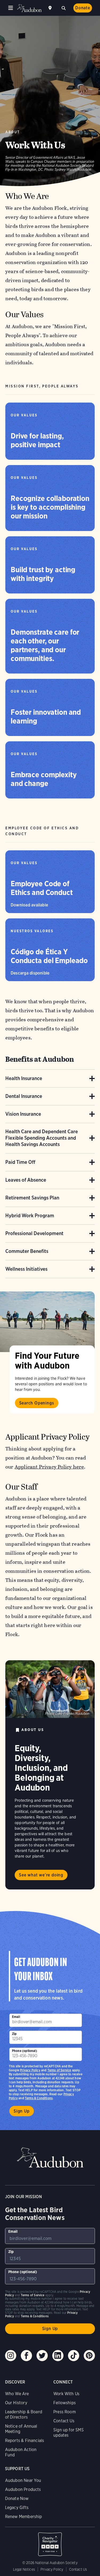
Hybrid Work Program (30, 1216)
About (13, 132)
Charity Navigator (50, 2541)
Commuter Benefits (27, 1251)
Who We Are (17, 2394)
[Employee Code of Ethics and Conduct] (50, 882)
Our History (16, 2403)
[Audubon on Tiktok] (74, 2356)
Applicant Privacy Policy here (49, 1467)
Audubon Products (23, 2489)
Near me (51, 8)
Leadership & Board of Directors (24, 2414)
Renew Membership (24, 2517)
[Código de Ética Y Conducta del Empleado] (50, 950)
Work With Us (66, 2394)
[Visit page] (47, 1322)
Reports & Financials (25, 2441)
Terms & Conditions (39, 2098)
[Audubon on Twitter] (42, 2356)
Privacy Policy (30, 2070)
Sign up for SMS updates (69, 2433)
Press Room (65, 2412)
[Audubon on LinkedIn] (58, 2356)
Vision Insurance (23, 1114)
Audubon (29, 8)
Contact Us (64, 2421)
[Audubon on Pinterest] (89, 2356)
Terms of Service (59, 2070)
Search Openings (37, 1403)
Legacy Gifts (17, 2508)
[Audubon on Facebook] (26, 2356)
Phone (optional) (25, 2051)
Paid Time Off (20, 1162)
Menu (11, 8)
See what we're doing (41, 1875)
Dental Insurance (24, 1096)
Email (16, 2017)
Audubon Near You (23, 2480)
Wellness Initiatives (26, 1269)
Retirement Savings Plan (32, 1198)
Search (63, 7)
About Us (33, 1730)
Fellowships (65, 2403)
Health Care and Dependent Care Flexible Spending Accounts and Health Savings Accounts (42, 1138)
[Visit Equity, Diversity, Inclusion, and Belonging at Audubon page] (50, 1689)
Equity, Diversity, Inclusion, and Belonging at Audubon (41, 1768)
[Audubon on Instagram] (11, 2356)
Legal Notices (24, 2569)
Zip (14, 2034)
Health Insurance (24, 1078)
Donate (83, 8)
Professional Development (34, 1233)
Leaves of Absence (26, 1180)
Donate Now (17, 2498)
